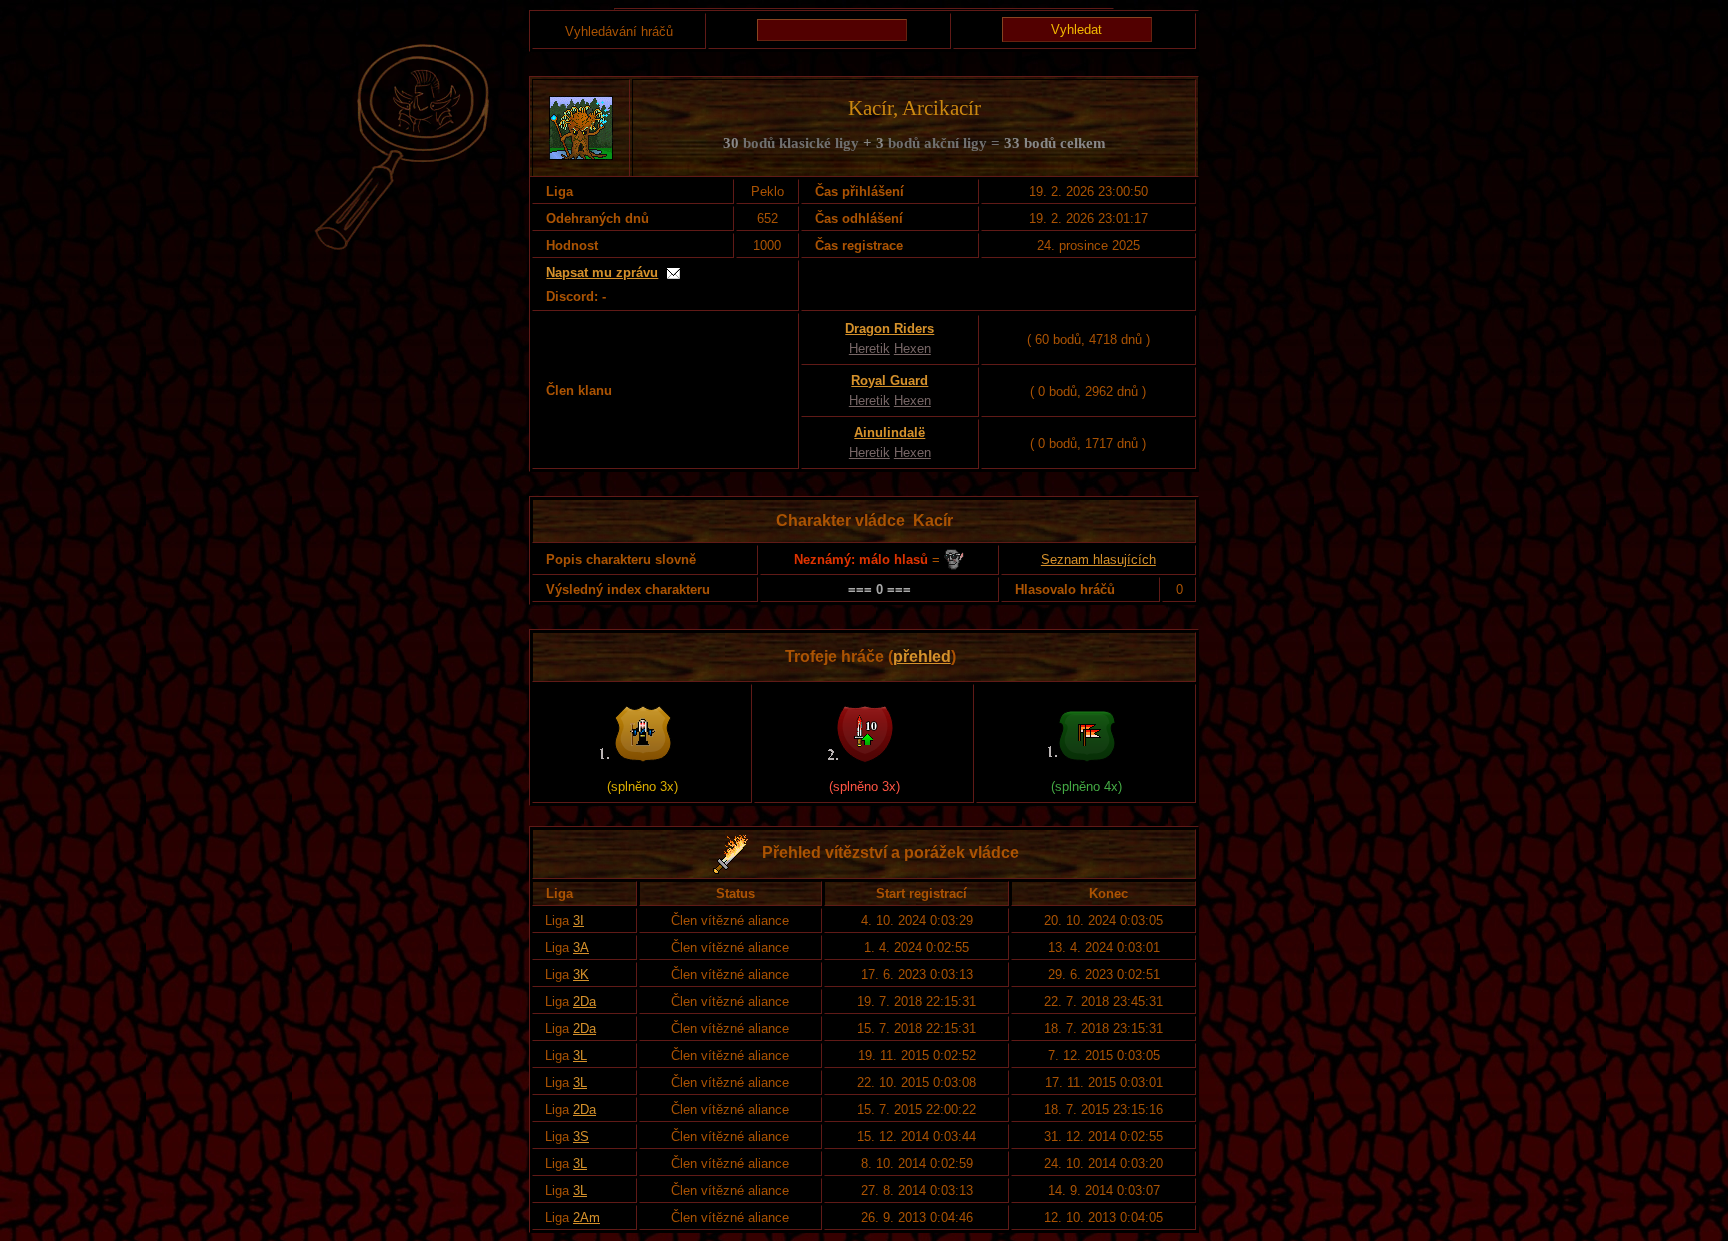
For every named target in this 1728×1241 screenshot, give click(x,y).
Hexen (912, 348)
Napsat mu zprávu (602, 272)
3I (578, 920)
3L (580, 1055)
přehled (922, 656)
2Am (586, 1217)
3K (581, 974)
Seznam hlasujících (1098, 559)
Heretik (869, 348)
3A (581, 947)
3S (581, 1136)
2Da (584, 1001)
